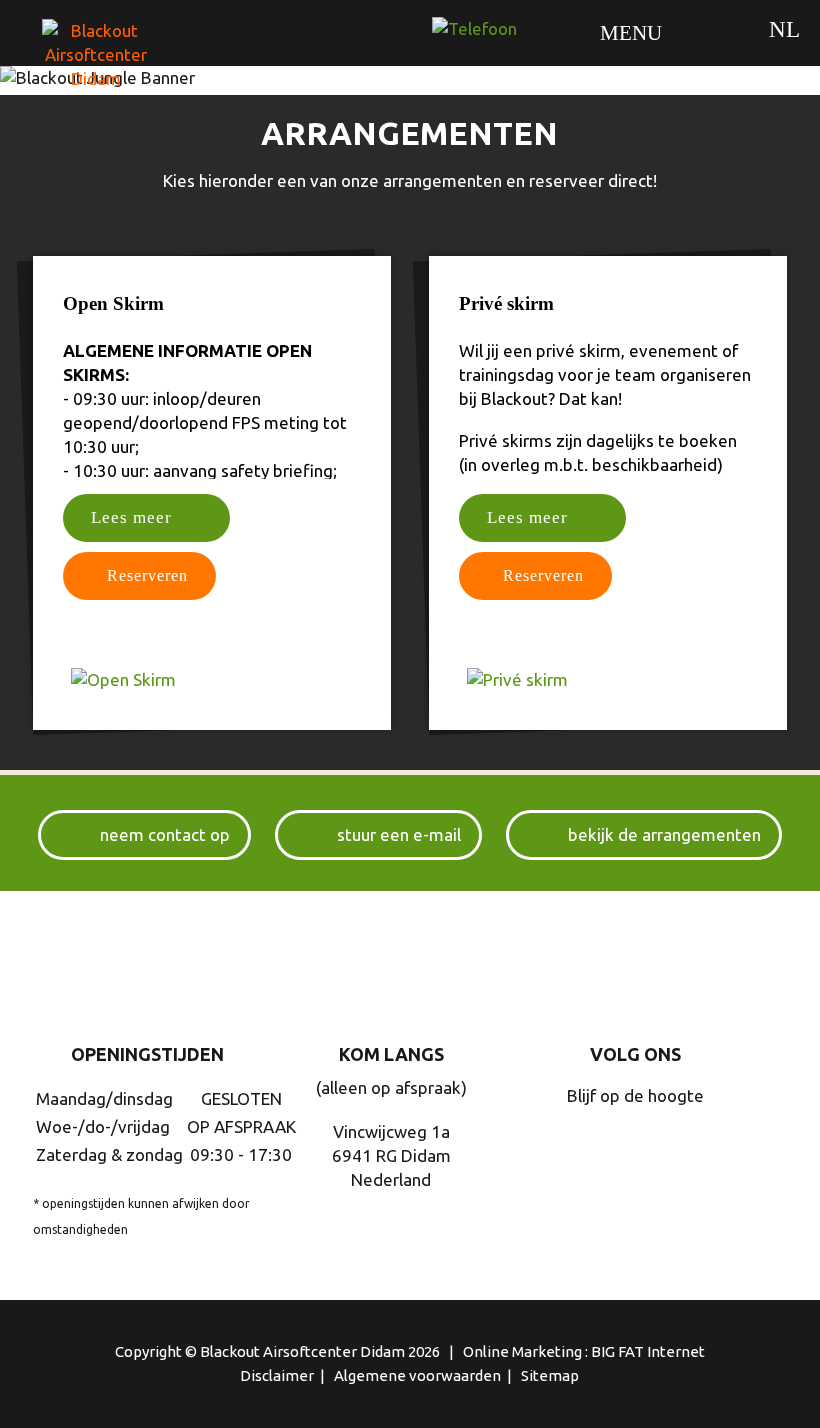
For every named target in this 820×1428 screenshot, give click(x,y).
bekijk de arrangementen (664, 834)
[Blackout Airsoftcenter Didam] (105, 67)
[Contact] (474, 29)
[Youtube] (679, 1144)
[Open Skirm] (212, 680)
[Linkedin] (583, 1144)
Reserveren (147, 575)
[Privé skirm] (608, 680)
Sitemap (550, 1375)
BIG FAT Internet (648, 1351)
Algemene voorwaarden (417, 1375)
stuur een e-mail (399, 834)
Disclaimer (277, 1375)
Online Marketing (522, 1351)
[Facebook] (631, 1144)
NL (784, 29)
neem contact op (165, 834)
